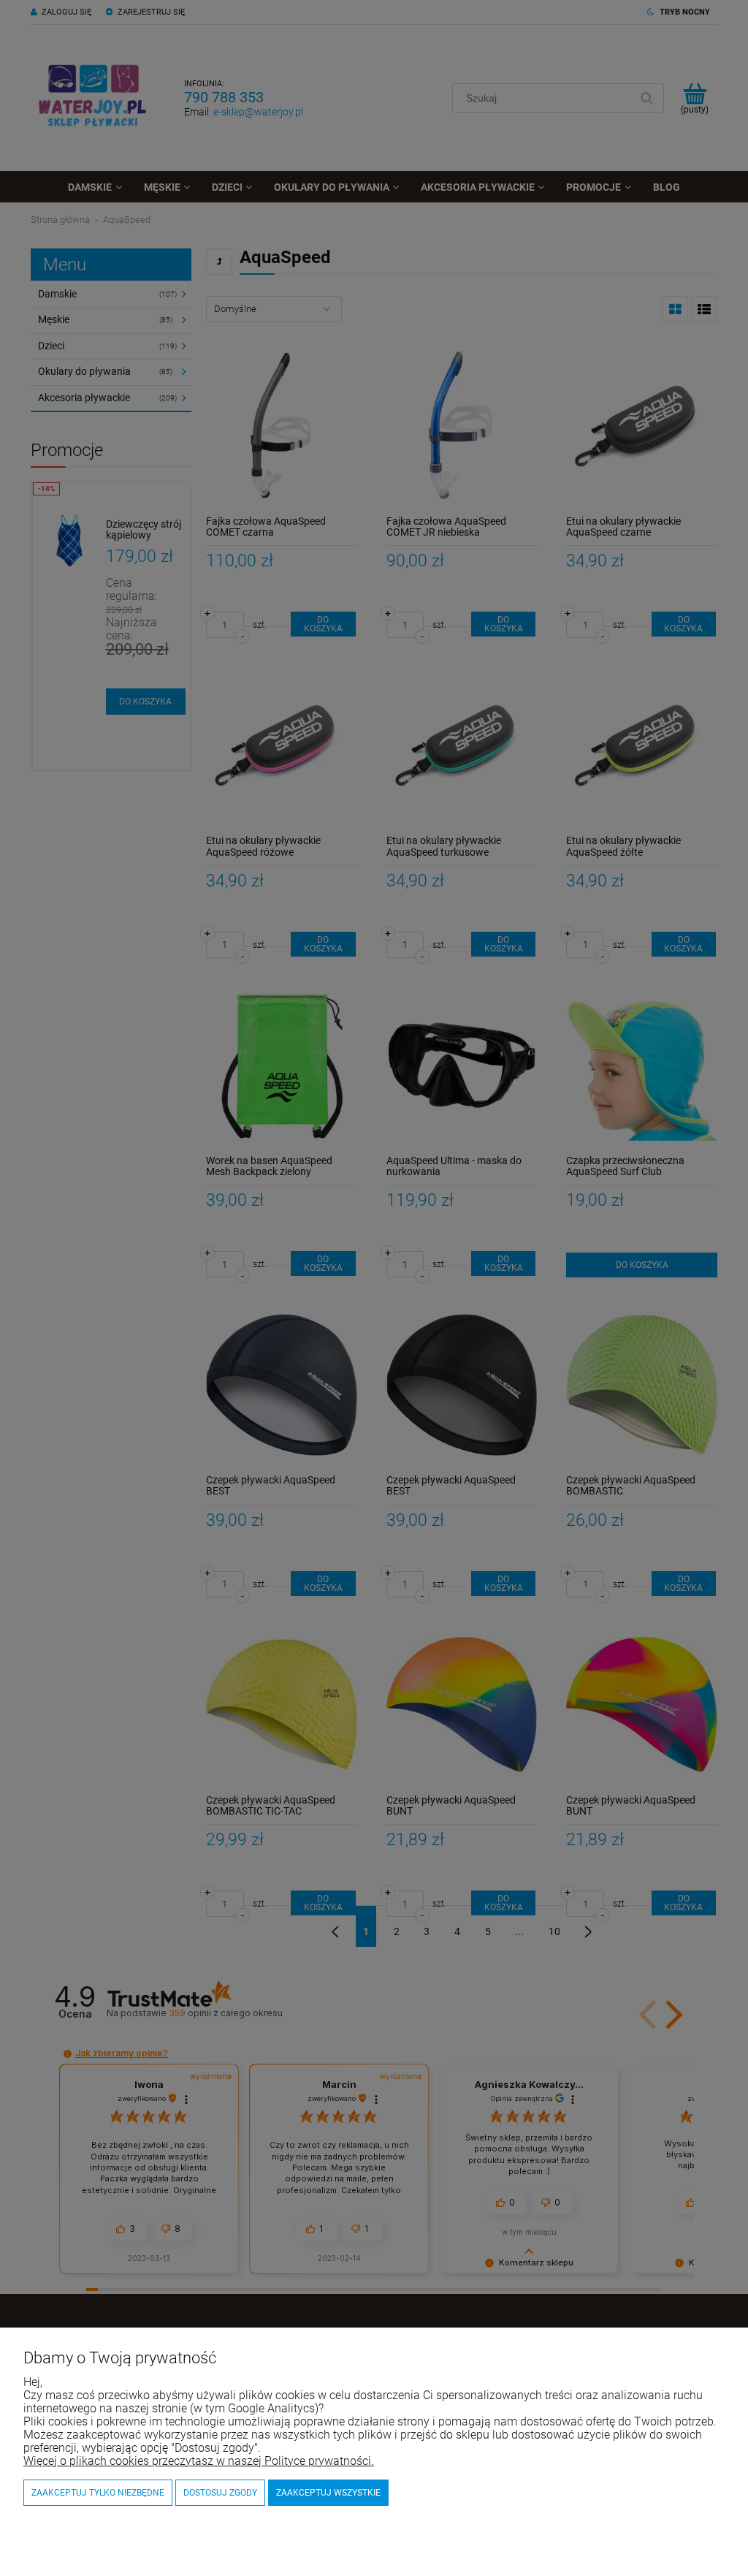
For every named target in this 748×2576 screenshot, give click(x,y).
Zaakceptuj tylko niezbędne (98, 2493)
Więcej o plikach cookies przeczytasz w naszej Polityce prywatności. (199, 2461)
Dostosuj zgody (220, 2493)
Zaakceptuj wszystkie (328, 2493)
